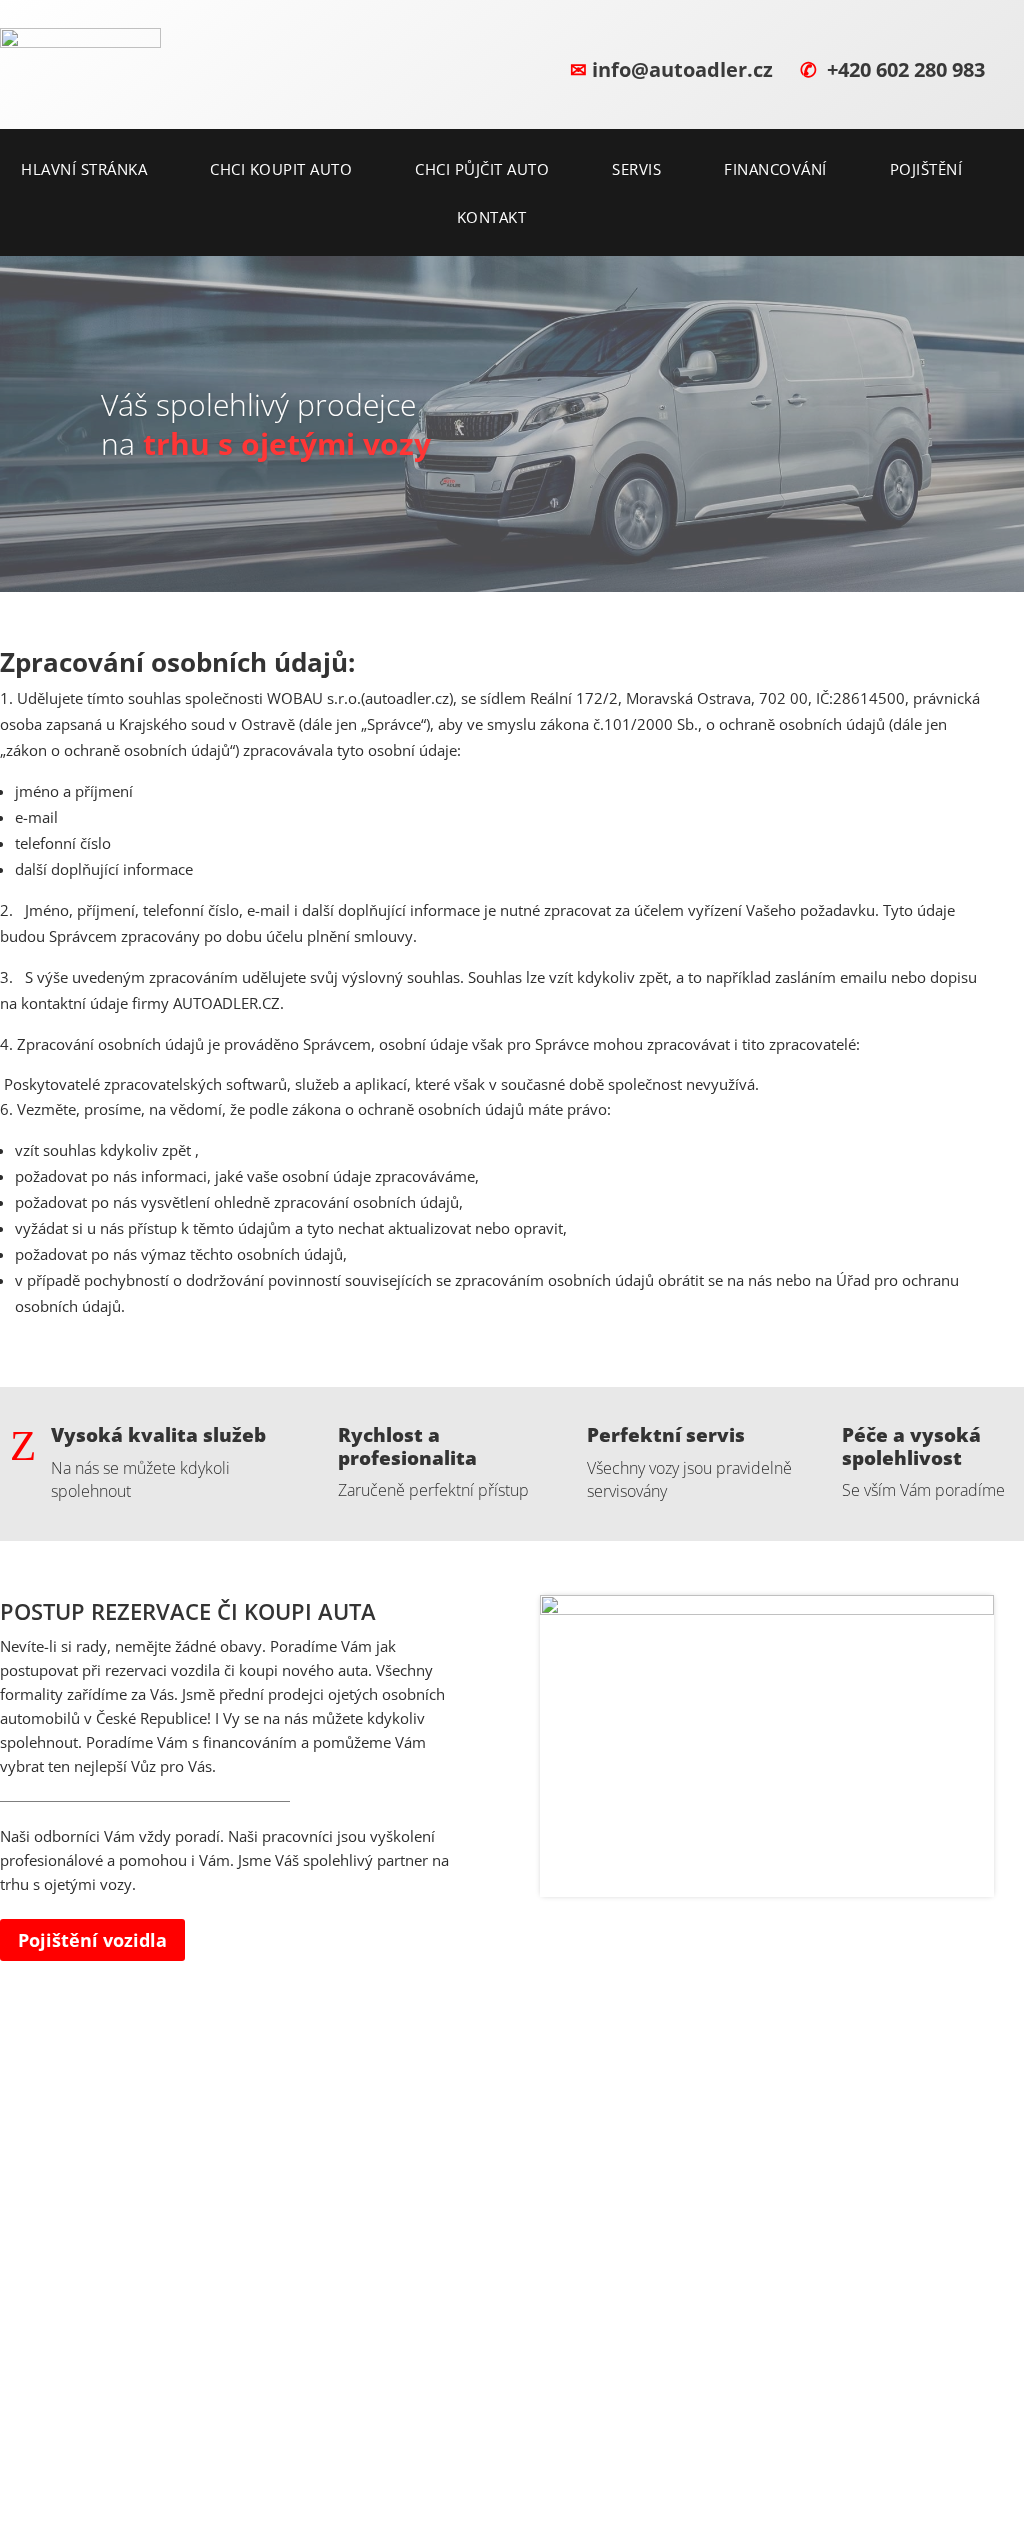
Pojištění (926, 170)
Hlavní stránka (84, 170)
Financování (775, 170)
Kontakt (492, 218)
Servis (636, 170)
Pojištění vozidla (92, 1940)
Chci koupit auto (281, 170)
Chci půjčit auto (482, 170)
